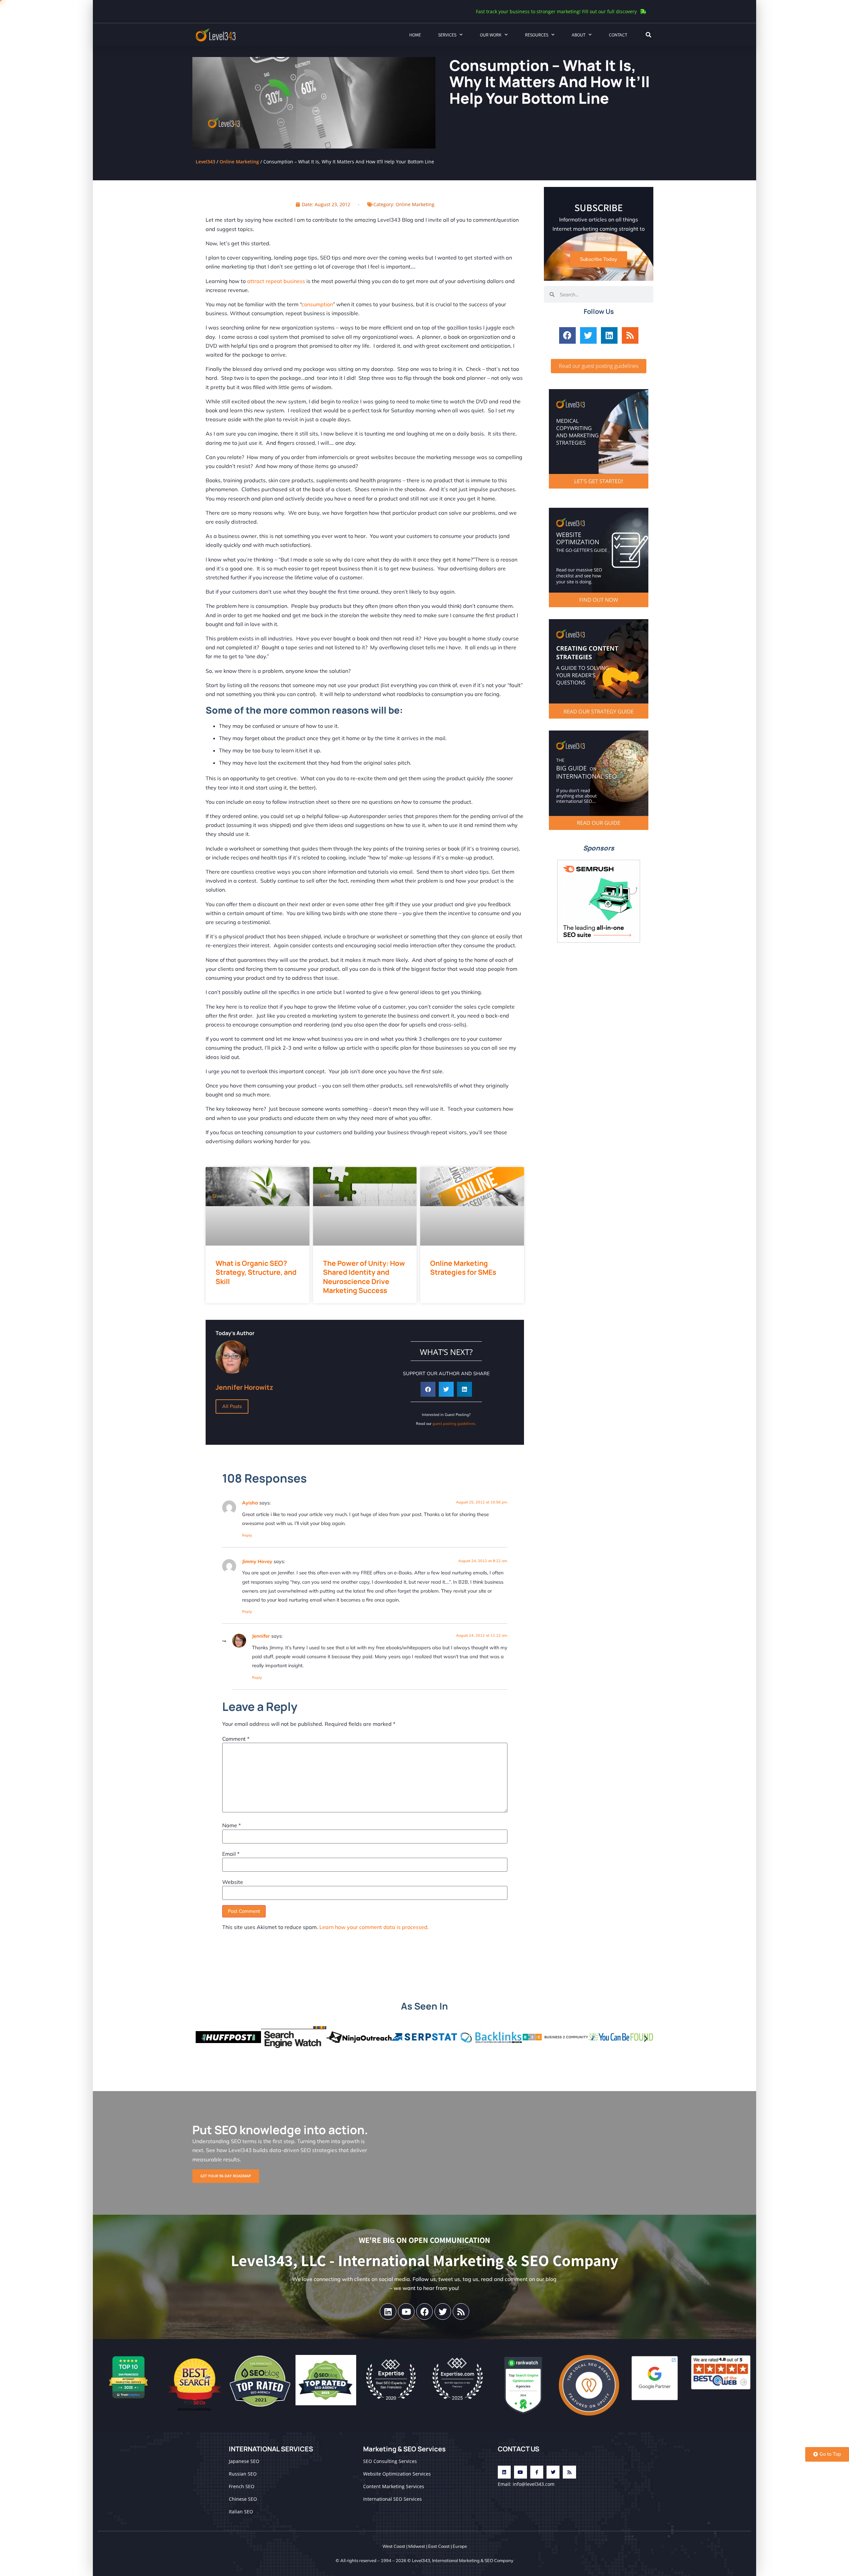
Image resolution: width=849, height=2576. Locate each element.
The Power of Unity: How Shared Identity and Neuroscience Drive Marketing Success (364, 1277)
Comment (236, 1739)
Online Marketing (239, 162)
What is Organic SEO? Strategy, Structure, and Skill (256, 1272)
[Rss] (630, 335)
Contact (618, 35)
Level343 (205, 162)
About (579, 35)
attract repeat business (276, 281)
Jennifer (261, 1636)
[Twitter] (588, 335)
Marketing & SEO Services (404, 2449)
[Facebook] (567, 335)
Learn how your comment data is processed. (374, 1927)
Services (447, 35)
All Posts (232, 1406)
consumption (317, 304)
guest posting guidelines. (454, 1424)
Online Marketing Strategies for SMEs (463, 1268)
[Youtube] (406, 2312)
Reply (247, 1535)
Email (231, 1854)
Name (231, 1825)
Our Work (491, 35)
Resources (537, 35)
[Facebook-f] (537, 2472)
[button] (648, 35)
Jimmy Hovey (257, 1561)
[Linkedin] (609, 335)
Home (415, 35)
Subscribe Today (599, 259)
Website (233, 1882)
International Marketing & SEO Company (473, 2560)
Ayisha (250, 1503)
